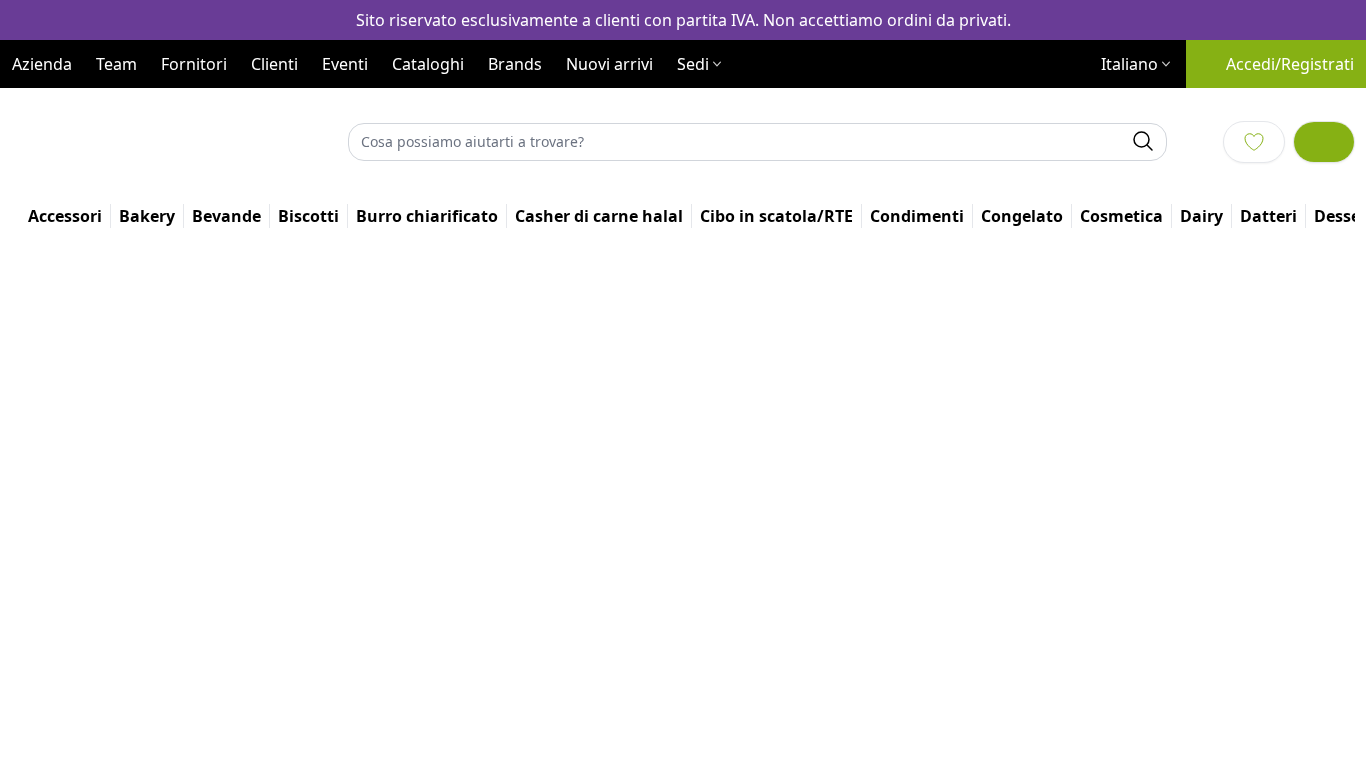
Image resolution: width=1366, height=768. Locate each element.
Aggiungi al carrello (1139, 524)
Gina (645, 562)
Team (116, 108)
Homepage (511, 375)
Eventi (345, 108)
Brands (515, 108)
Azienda (42, 108)
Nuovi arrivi (609, 108)
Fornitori (194, 108)
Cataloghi (428, 108)
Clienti (274, 108)
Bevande (589, 375)
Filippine (659, 636)
